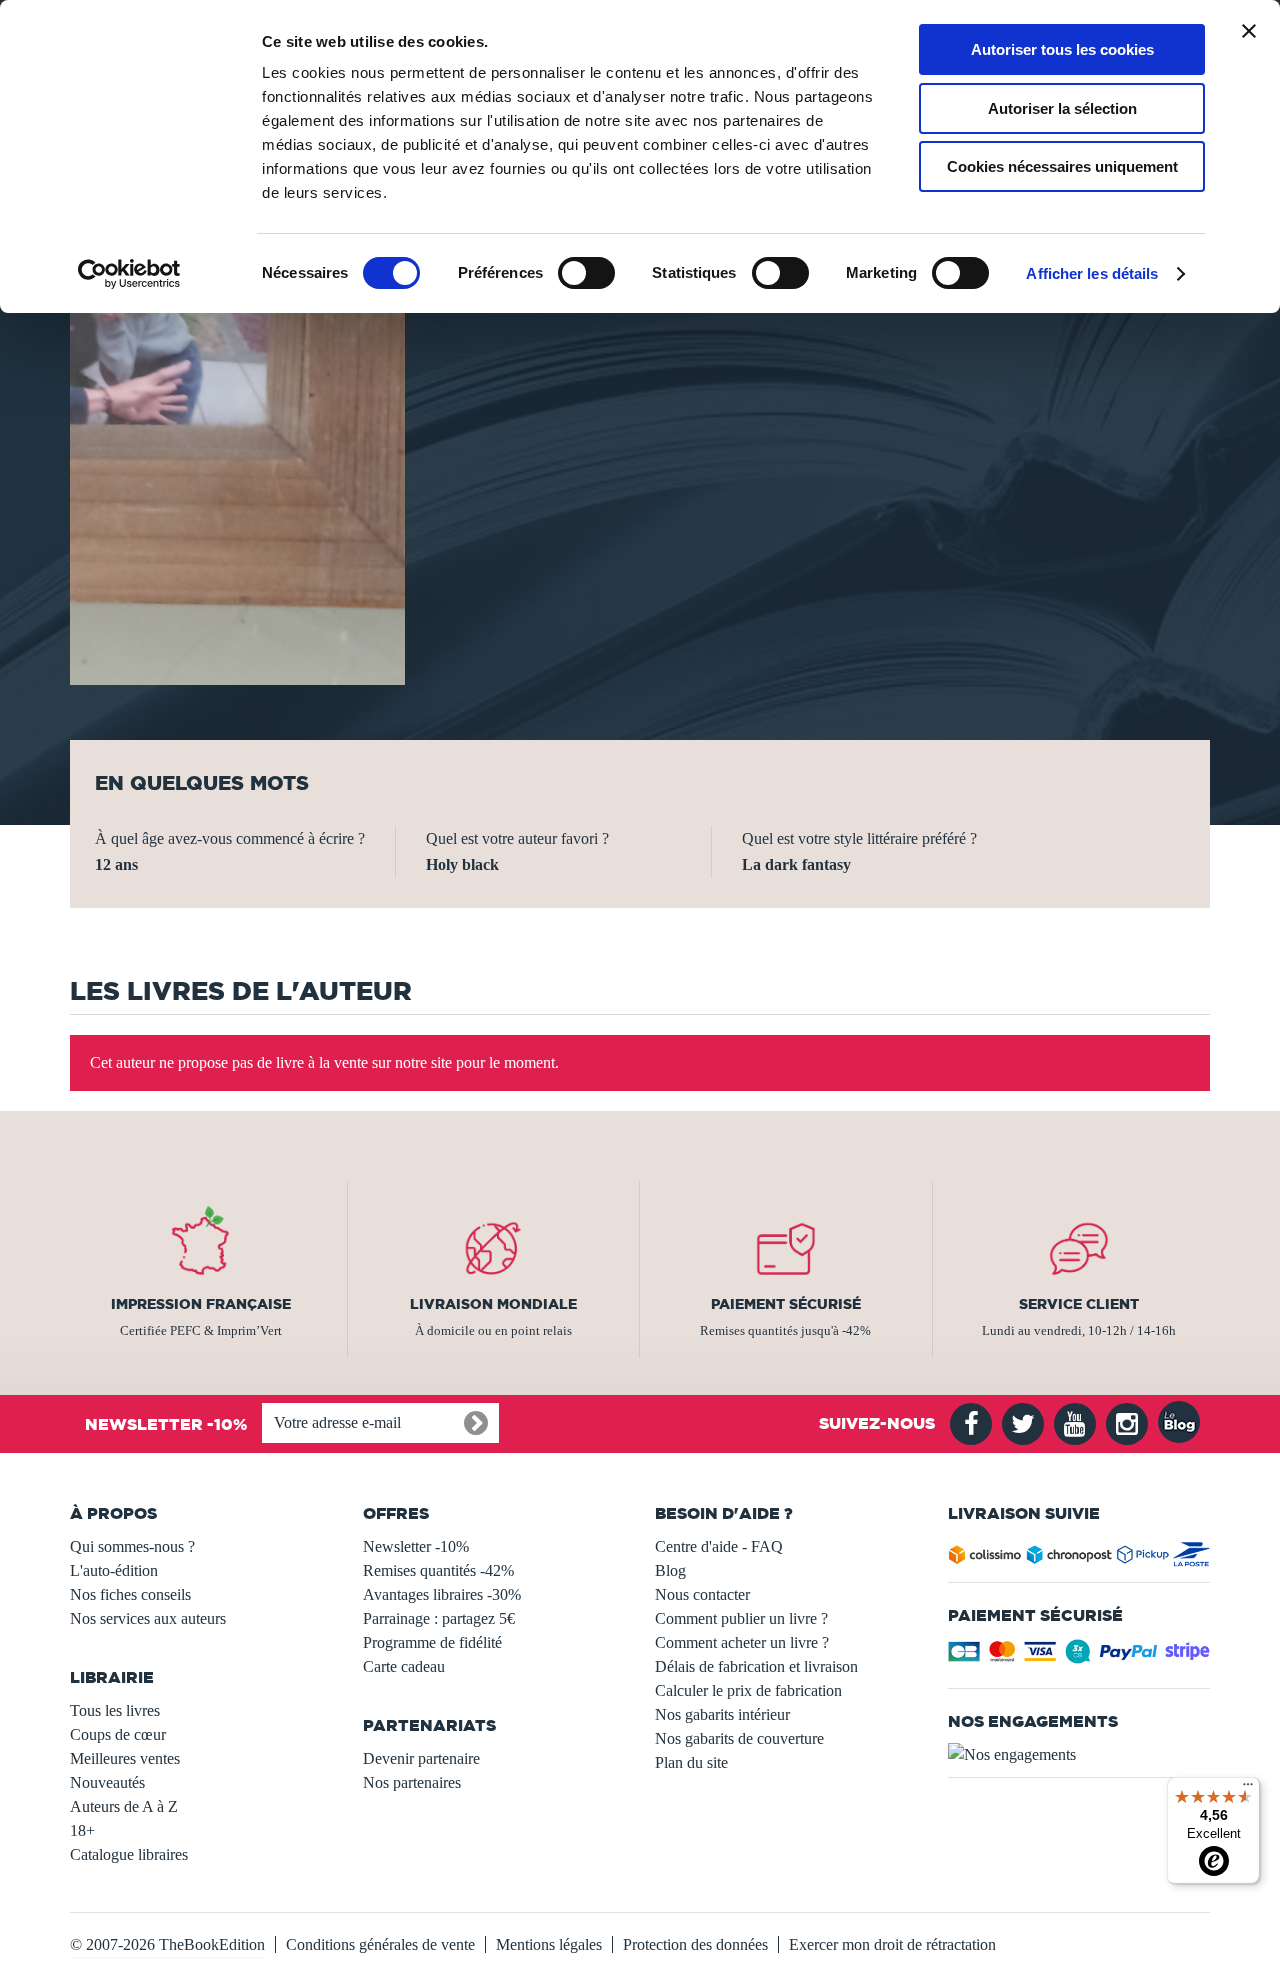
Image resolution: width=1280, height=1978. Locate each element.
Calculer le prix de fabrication (748, 1690)
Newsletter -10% (416, 1546)
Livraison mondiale (493, 1304)
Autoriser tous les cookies (1062, 49)
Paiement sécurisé (786, 1304)
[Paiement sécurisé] (1079, 1657)
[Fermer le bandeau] (1249, 31)
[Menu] (1248, 1789)
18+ (82, 1830)
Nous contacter (702, 1594)
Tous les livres (115, 1710)
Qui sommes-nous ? (132, 1546)
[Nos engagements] (1079, 1755)
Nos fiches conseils (130, 1594)
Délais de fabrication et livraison (756, 1666)
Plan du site (691, 1762)
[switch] (586, 273)
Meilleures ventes (125, 1758)
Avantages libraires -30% (442, 1594)
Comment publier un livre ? (741, 1618)
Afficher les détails (1092, 273)
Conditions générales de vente (380, 1944)
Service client (1079, 1304)
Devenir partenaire (421, 1758)
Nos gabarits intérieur (722, 1714)
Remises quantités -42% (438, 1570)
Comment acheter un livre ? (742, 1642)
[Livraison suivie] (1079, 1558)
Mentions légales (549, 1944)
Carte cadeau (404, 1666)
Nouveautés (107, 1782)
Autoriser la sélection (1062, 108)
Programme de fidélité (432, 1642)
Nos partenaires (412, 1782)
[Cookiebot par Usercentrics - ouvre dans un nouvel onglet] (129, 274)
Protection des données (695, 1944)
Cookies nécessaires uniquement (1062, 166)
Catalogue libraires (129, 1854)
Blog (670, 1570)
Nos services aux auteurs (148, 1618)
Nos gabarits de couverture (739, 1738)
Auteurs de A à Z (124, 1806)
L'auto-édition (114, 1570)
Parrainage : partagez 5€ (439, 1618)
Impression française (201, 1304)
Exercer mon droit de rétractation (892, 1944)
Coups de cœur (118, 1734)
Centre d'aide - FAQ (719, 1546)
